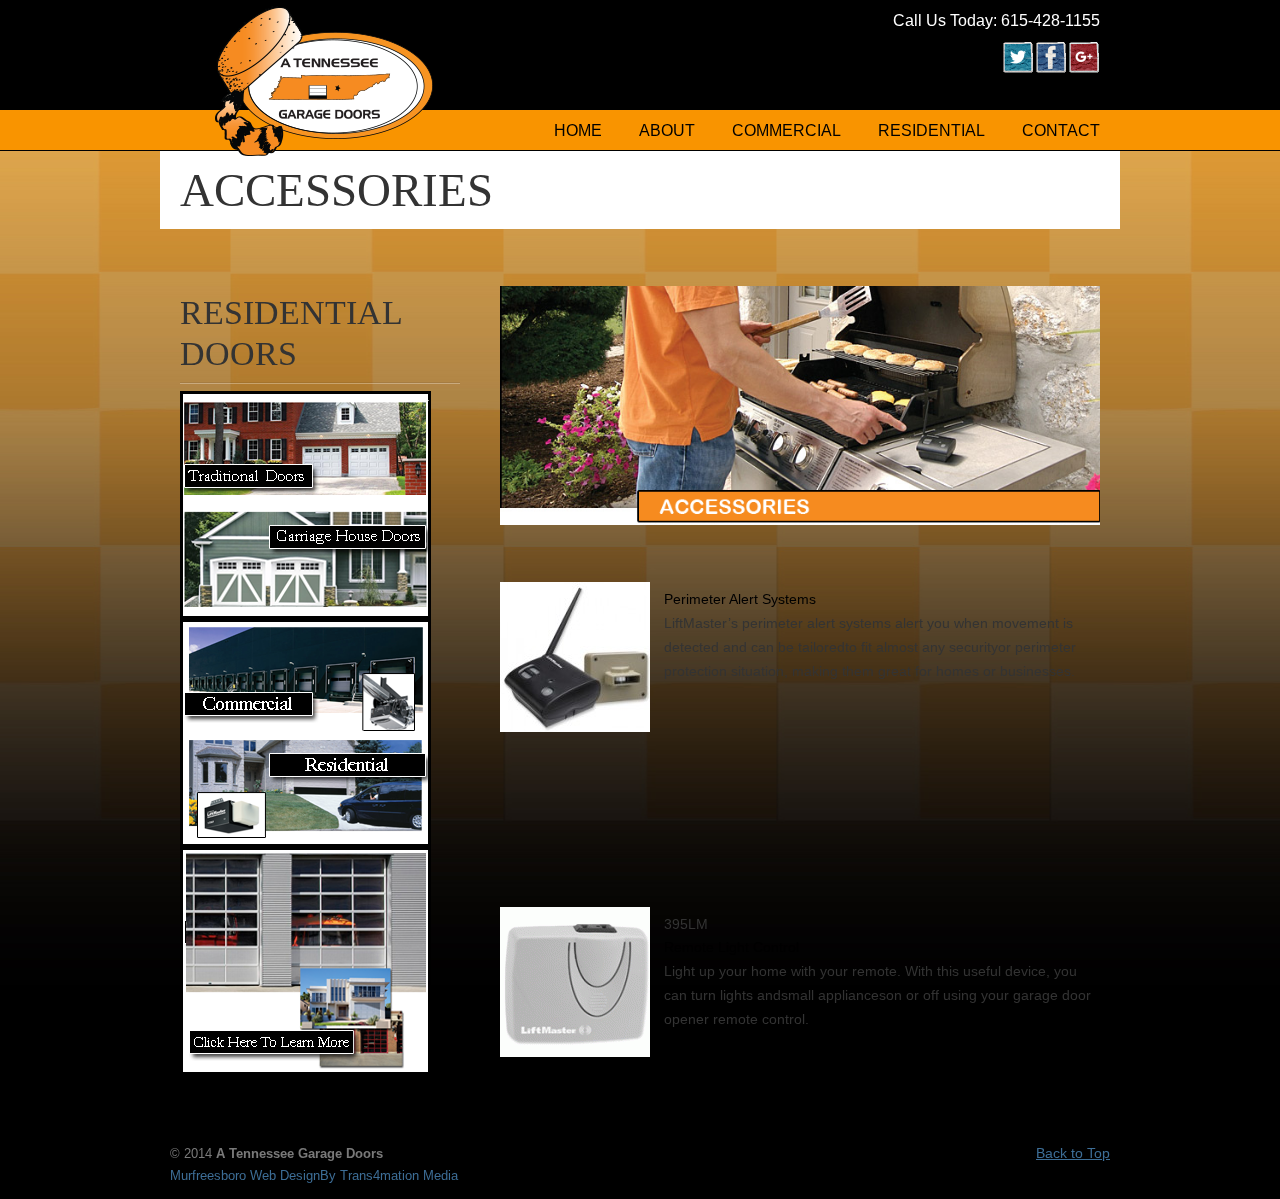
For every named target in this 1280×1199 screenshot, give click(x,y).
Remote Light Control (731, 947)
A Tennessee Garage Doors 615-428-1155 (325, 81)
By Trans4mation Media (389, 1176)
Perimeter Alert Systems (740, 599)
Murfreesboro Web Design (245, 1176)
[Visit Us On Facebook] (1050, 68)
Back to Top (1073, 1153)
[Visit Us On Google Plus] (1083, 68)
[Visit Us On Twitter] (1017, 68)
